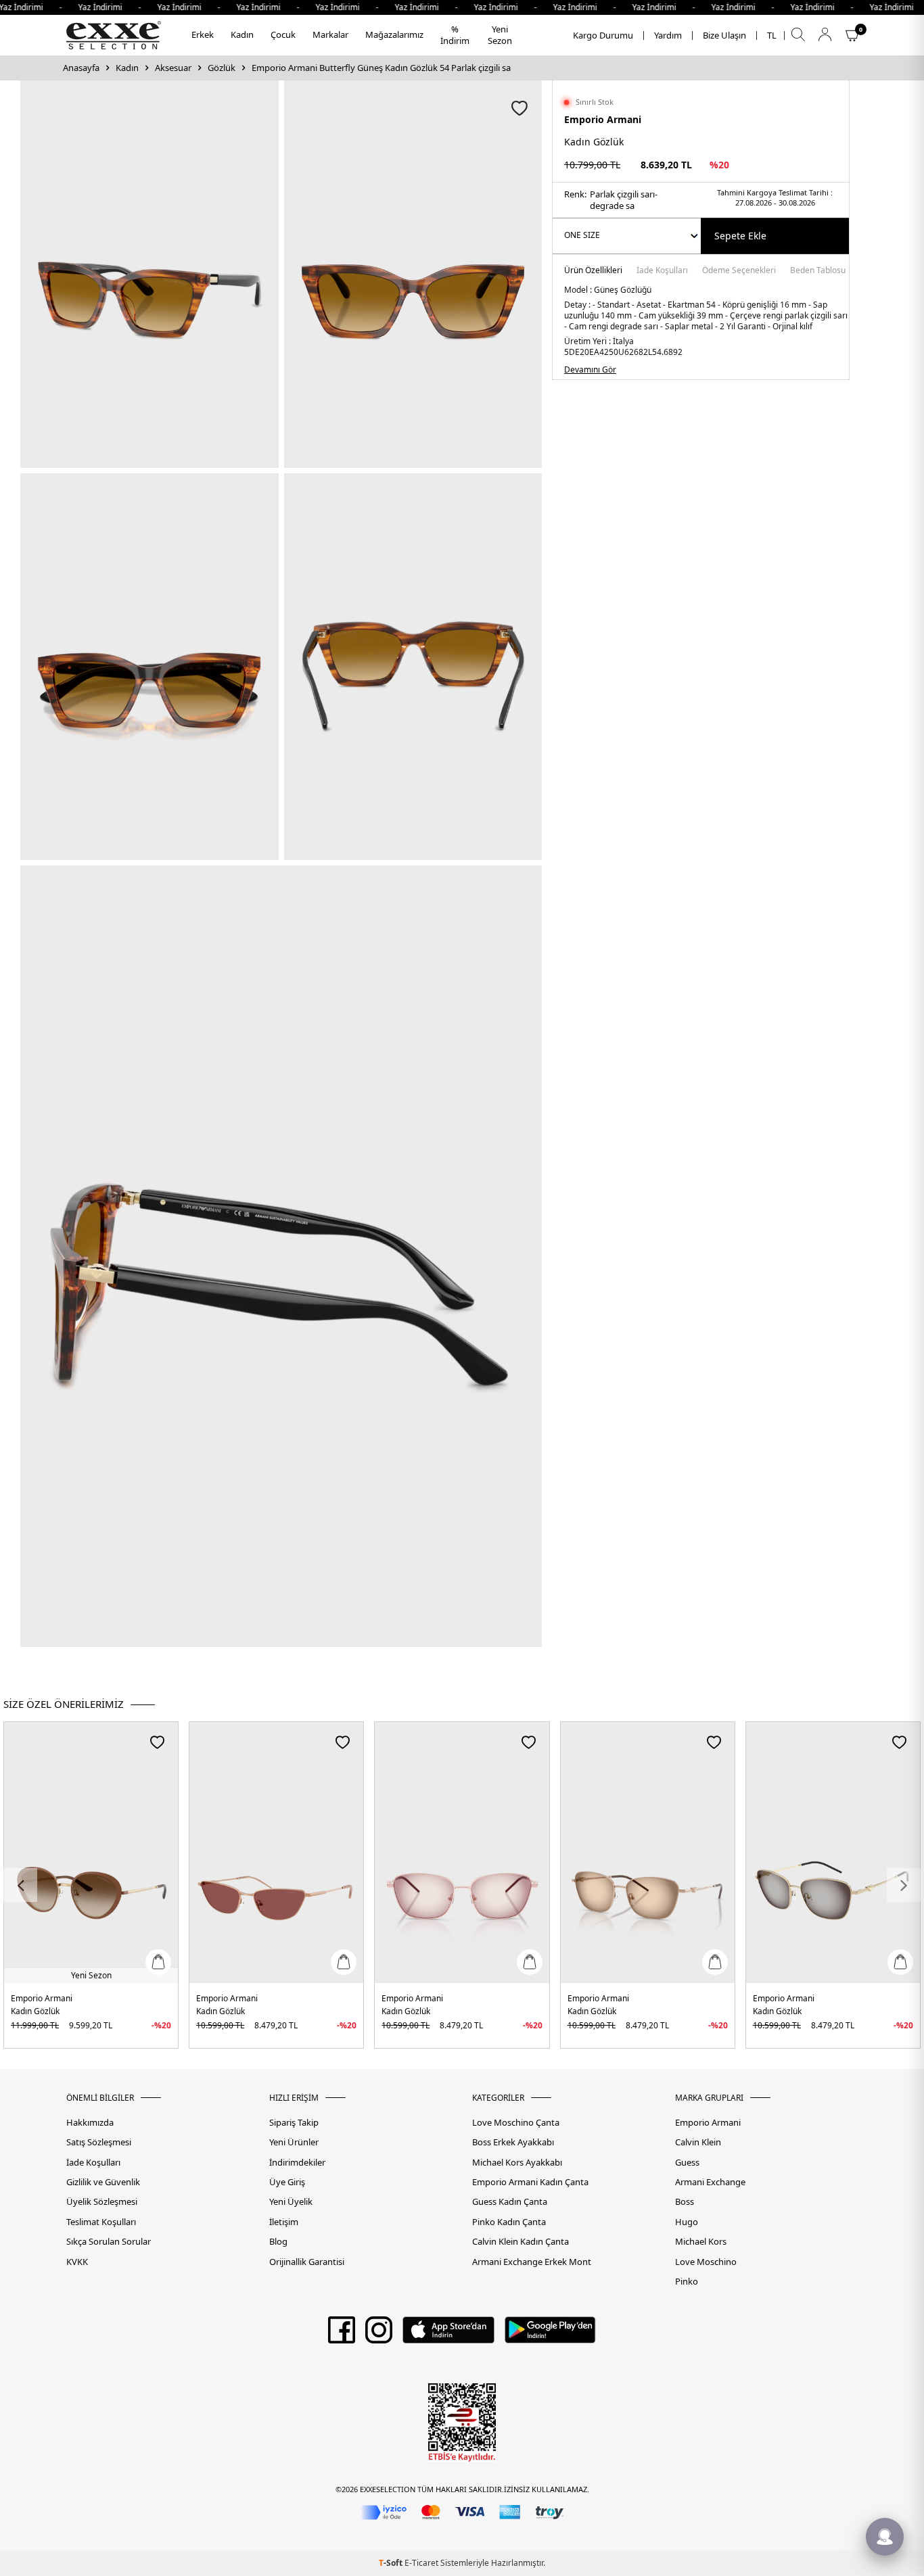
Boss (685, 2202)
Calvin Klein (698, 2142)
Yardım (668, 35)
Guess (687, 2163)
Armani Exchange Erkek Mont (532, 2262)
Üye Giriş (287, 2182)
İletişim (284, 2222)
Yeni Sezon (500, 35)
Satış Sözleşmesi (99, 2142)
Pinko (687, 2282)
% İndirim (455, 35)
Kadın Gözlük (35, 2011)
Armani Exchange (710, 2182)
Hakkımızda (90, 2123)
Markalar (330, 34)
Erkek (203, 34)
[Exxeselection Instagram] (379, 2335)
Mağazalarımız (394, 34)
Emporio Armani (603, 119)
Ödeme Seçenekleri (739, 271)
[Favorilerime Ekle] (157, 1742)
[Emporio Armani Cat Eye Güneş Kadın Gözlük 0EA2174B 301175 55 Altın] (276, 1853)
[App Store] (448, 2335)
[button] (20, 1885)
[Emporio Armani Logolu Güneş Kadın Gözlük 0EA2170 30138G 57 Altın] (833, 1853)
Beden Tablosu (818, 271)
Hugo (687, 2222)
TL (772, 35)
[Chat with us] (885, 2537)
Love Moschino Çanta (516, 2123)
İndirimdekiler (297, 2163)
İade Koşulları (662, 271)
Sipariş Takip (294, 2123)
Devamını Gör (590, 370)
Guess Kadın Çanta (510, 2202)
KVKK (77, 2262)
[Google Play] (550, 2335)
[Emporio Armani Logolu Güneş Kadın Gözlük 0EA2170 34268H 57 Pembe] (462, 1853)
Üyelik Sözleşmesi (102, 2202)
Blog (278, 2242)
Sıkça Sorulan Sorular (109, 2242)
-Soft (392, 2563)
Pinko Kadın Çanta (509, 2222)
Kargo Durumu (603, 35)
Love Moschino (706, 2262)
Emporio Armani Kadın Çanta (530, 2182)
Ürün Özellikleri (593, 271)
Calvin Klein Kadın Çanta (521, 2242)
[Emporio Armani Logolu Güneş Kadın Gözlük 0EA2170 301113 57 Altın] (648, 1853)
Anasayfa (81, 68)
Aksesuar (173, 68)
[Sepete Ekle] (158, 1962)
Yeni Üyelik (291, 2202)
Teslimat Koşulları (101, 2222)
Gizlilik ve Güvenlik (103, 2182)
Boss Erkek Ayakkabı (513, 2142)
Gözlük (222, 68)
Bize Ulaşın (724, 35)
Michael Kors (701, 2242)
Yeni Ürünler (294, 2142)
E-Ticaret (421, 2563)
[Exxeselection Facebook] (342, 2335)
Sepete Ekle (740, 236)
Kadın (242, 34)
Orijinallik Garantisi (307, 2262)
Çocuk (283, 34)
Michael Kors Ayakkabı (517, 2163)
